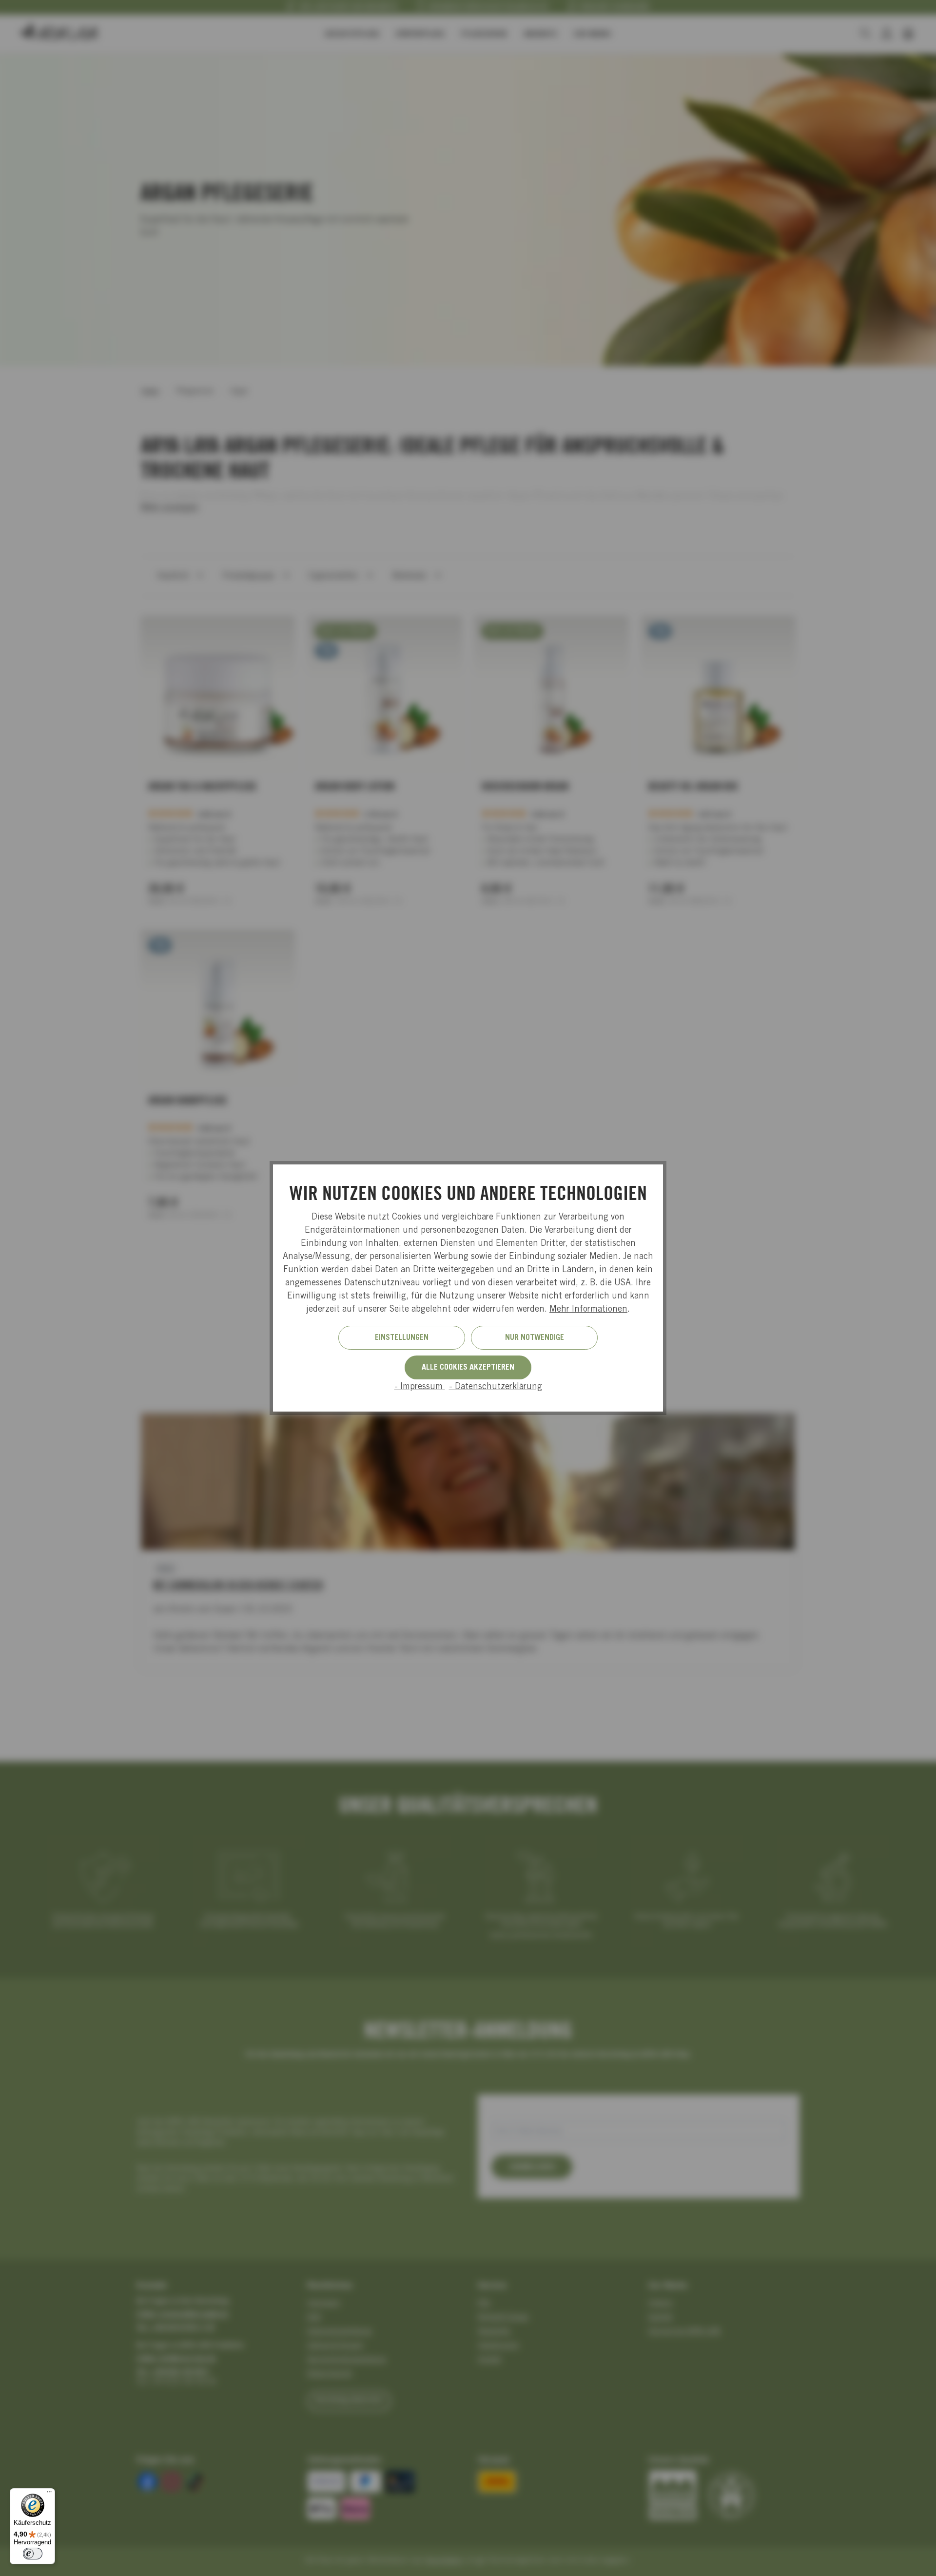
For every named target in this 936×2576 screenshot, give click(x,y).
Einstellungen (402, 1338)
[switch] (33, 2554)
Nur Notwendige (535, 1338)
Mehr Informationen (588, 1310)
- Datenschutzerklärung (496, 1387)
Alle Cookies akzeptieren (468, 1368)
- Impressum (420, 1387)
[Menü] (49, 2494)
